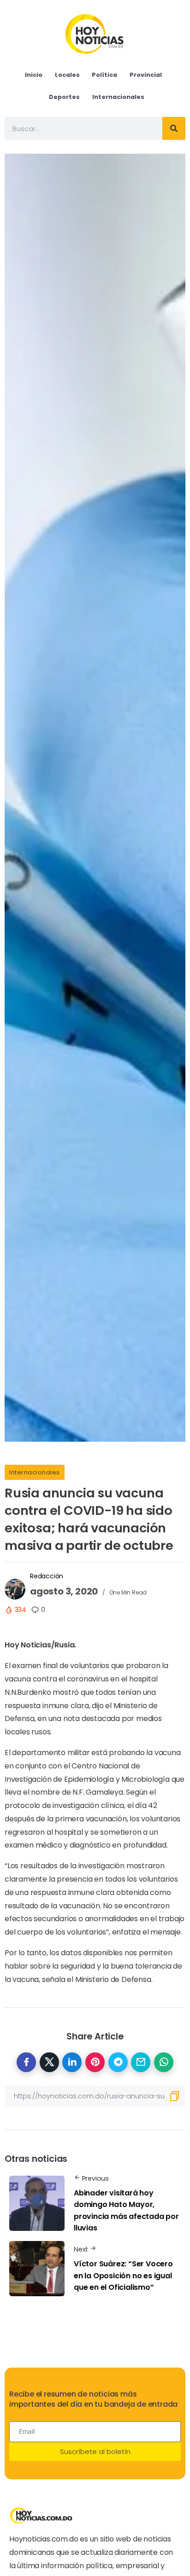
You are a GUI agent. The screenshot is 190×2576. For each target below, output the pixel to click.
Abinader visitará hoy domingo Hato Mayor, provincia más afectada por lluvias (126, 2211)
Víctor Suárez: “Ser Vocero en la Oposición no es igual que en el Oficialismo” (123, 2276)
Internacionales (35, 1472)
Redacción (47, 1576)
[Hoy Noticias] (95, 33)
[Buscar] (174, 128)
